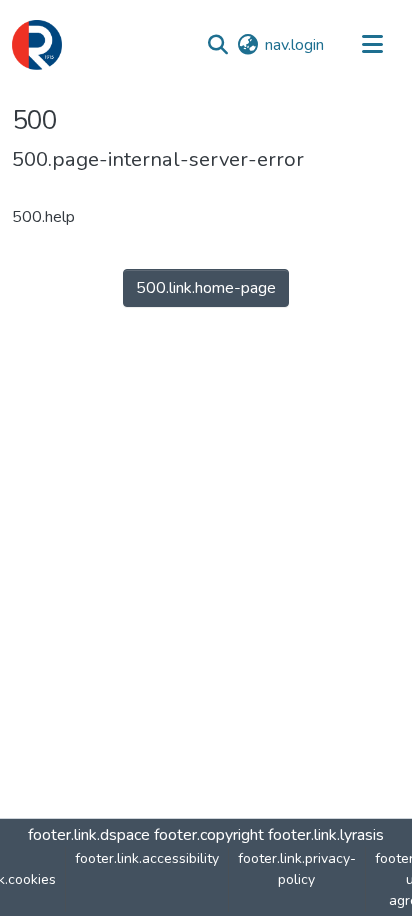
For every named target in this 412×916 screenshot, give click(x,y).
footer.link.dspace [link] (89, 835)
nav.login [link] (294, 45)
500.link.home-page (206, 288)
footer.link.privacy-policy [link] (297, 869)
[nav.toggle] (372, 45)
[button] (37, 45)
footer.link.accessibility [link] (147, 858)
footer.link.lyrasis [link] (326, 835)
